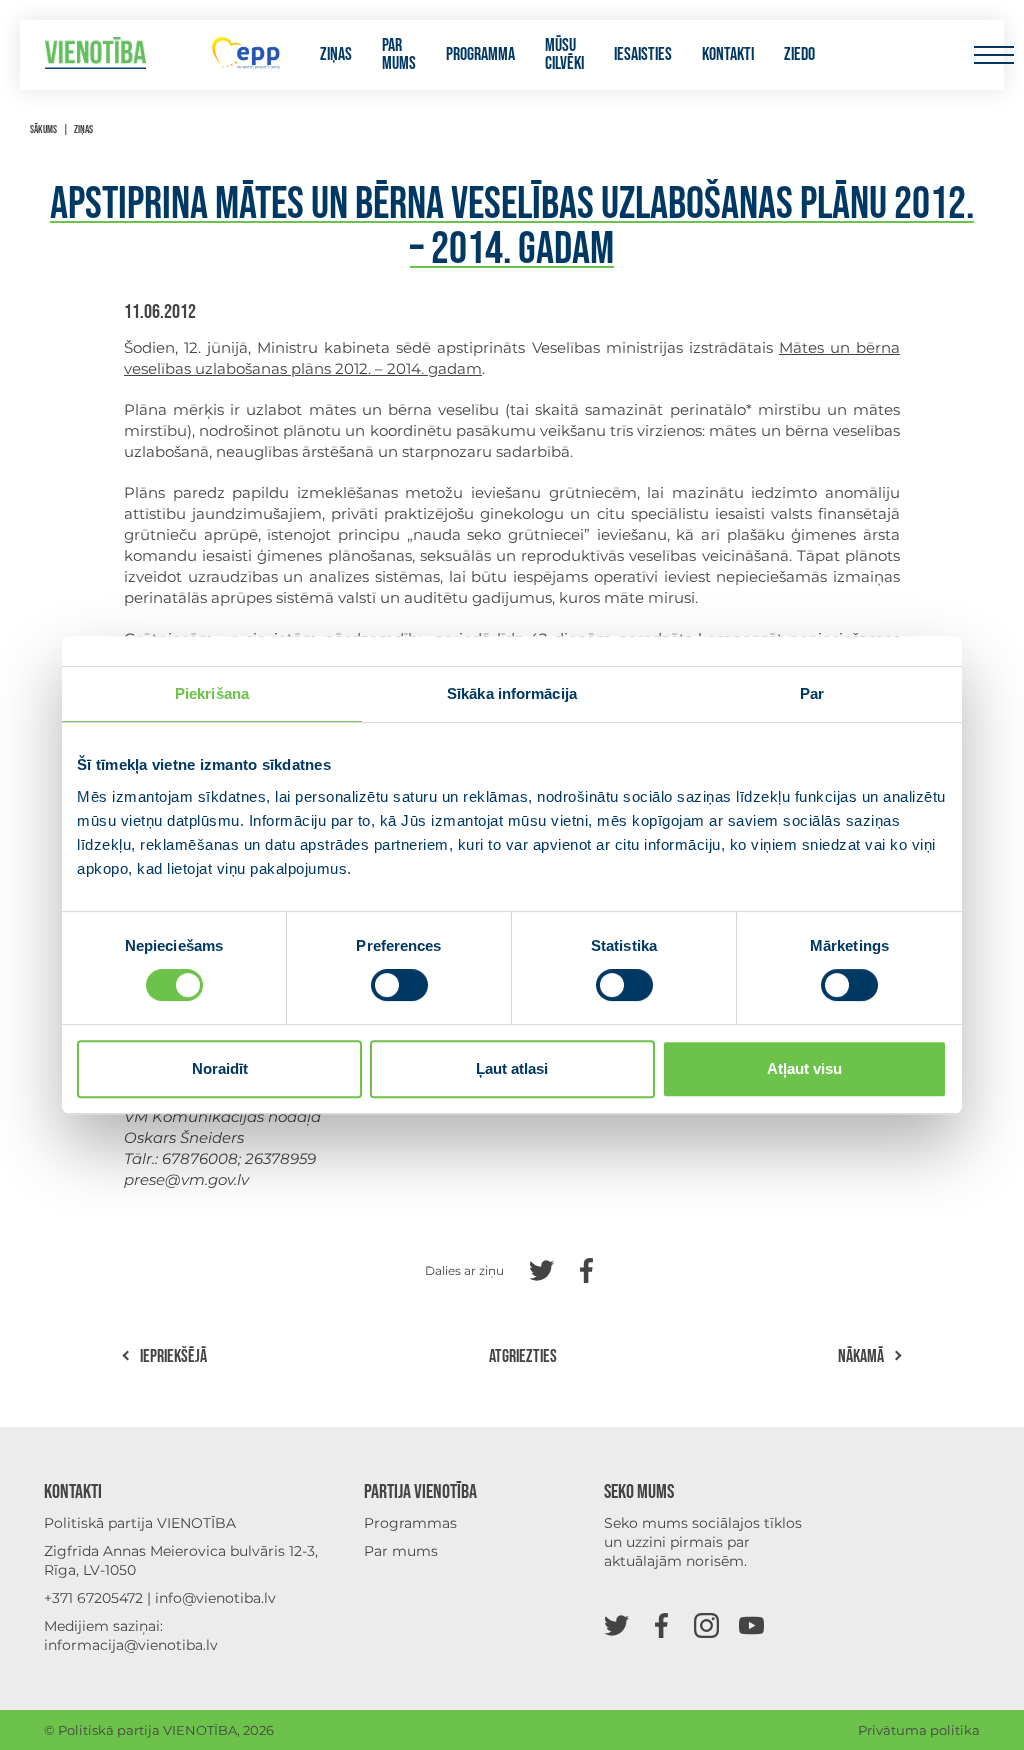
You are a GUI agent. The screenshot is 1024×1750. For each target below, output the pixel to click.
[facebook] (661, 1624)
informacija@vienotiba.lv (131, 1645)
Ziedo (799, 55)
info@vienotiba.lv (215, 1598)
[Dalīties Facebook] (586, 1268)
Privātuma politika (919, 1730)
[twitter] (616, 1624)
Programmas (410, 1523)
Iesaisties (643, 55)
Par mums (399, 55)
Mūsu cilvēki (564, 55)
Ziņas (336, 55)
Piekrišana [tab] (212, 693)
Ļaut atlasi (512, 1068)
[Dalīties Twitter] (541, 1268)
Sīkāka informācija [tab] (512, 693)
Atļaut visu (804, 1068)
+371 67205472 (93, 1598)
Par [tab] (812, 693)
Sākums (43, 129)
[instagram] (706, 1624)
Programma (480, 55)
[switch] (399, 985)
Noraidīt (220, 1068)
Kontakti (728, 55)
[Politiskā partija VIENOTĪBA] (95, 55)
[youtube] (751, 1624)
